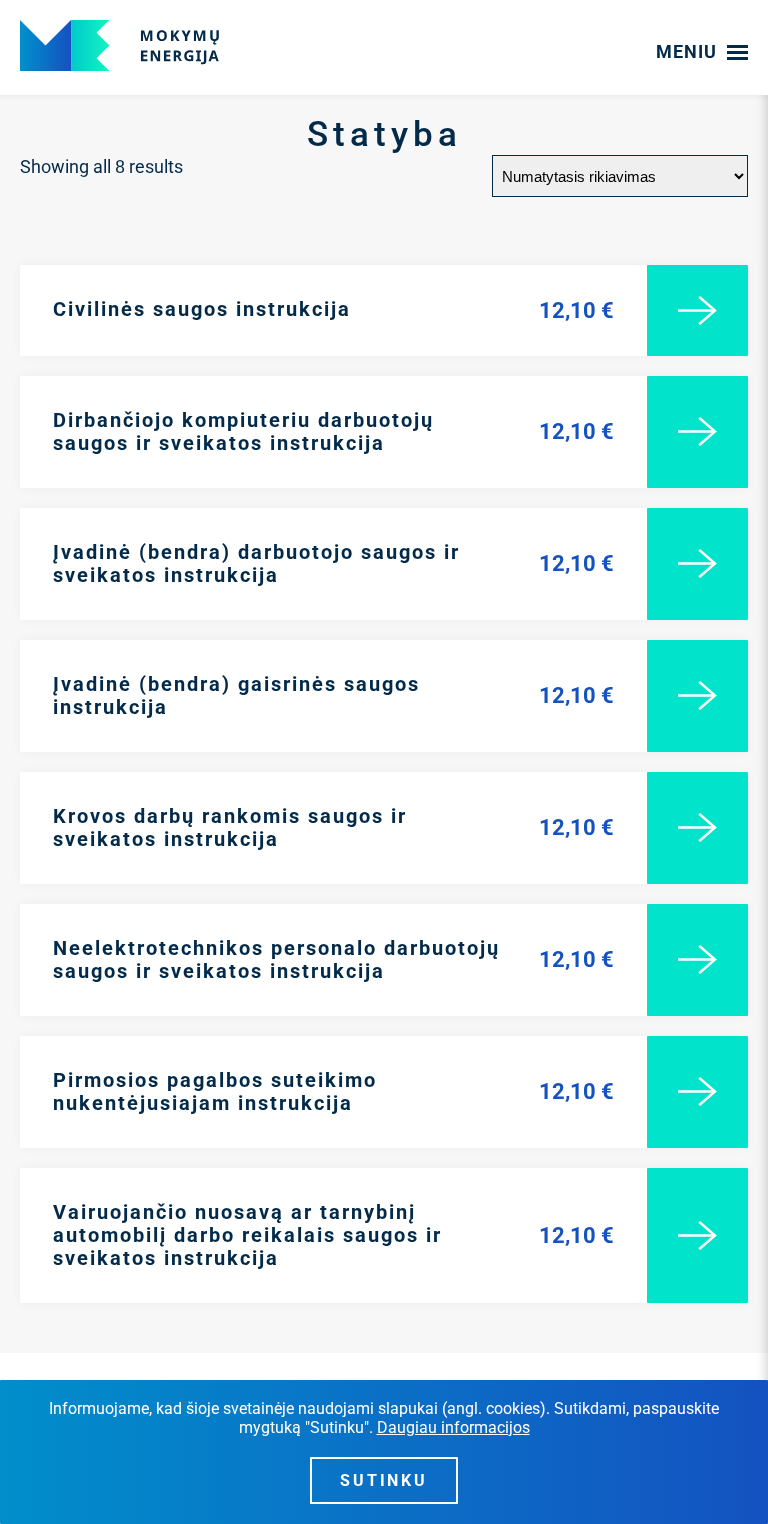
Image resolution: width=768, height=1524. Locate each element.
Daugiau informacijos (453, 1427)
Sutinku (384, 1480)
